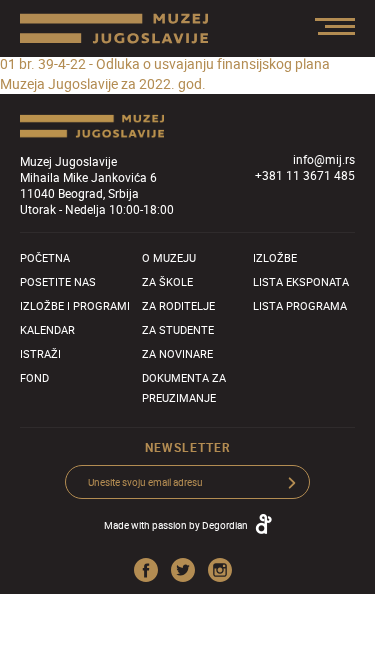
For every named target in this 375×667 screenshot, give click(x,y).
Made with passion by (176, 525)
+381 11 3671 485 (305, 175)
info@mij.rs (324, 159)
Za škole (167, 281)
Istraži (40, 353)
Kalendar (47, 329)
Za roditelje (178, 305)
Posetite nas (58, 281)
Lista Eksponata (301, 281)
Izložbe (275, 257)
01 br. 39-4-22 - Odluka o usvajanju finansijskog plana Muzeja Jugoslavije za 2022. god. (165, 73)
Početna (45, 257)
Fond (34, 377)
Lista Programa (300, 305)
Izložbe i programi (75, 305)
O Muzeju (169, 257)
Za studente (178, 329)
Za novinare (177, 353)
